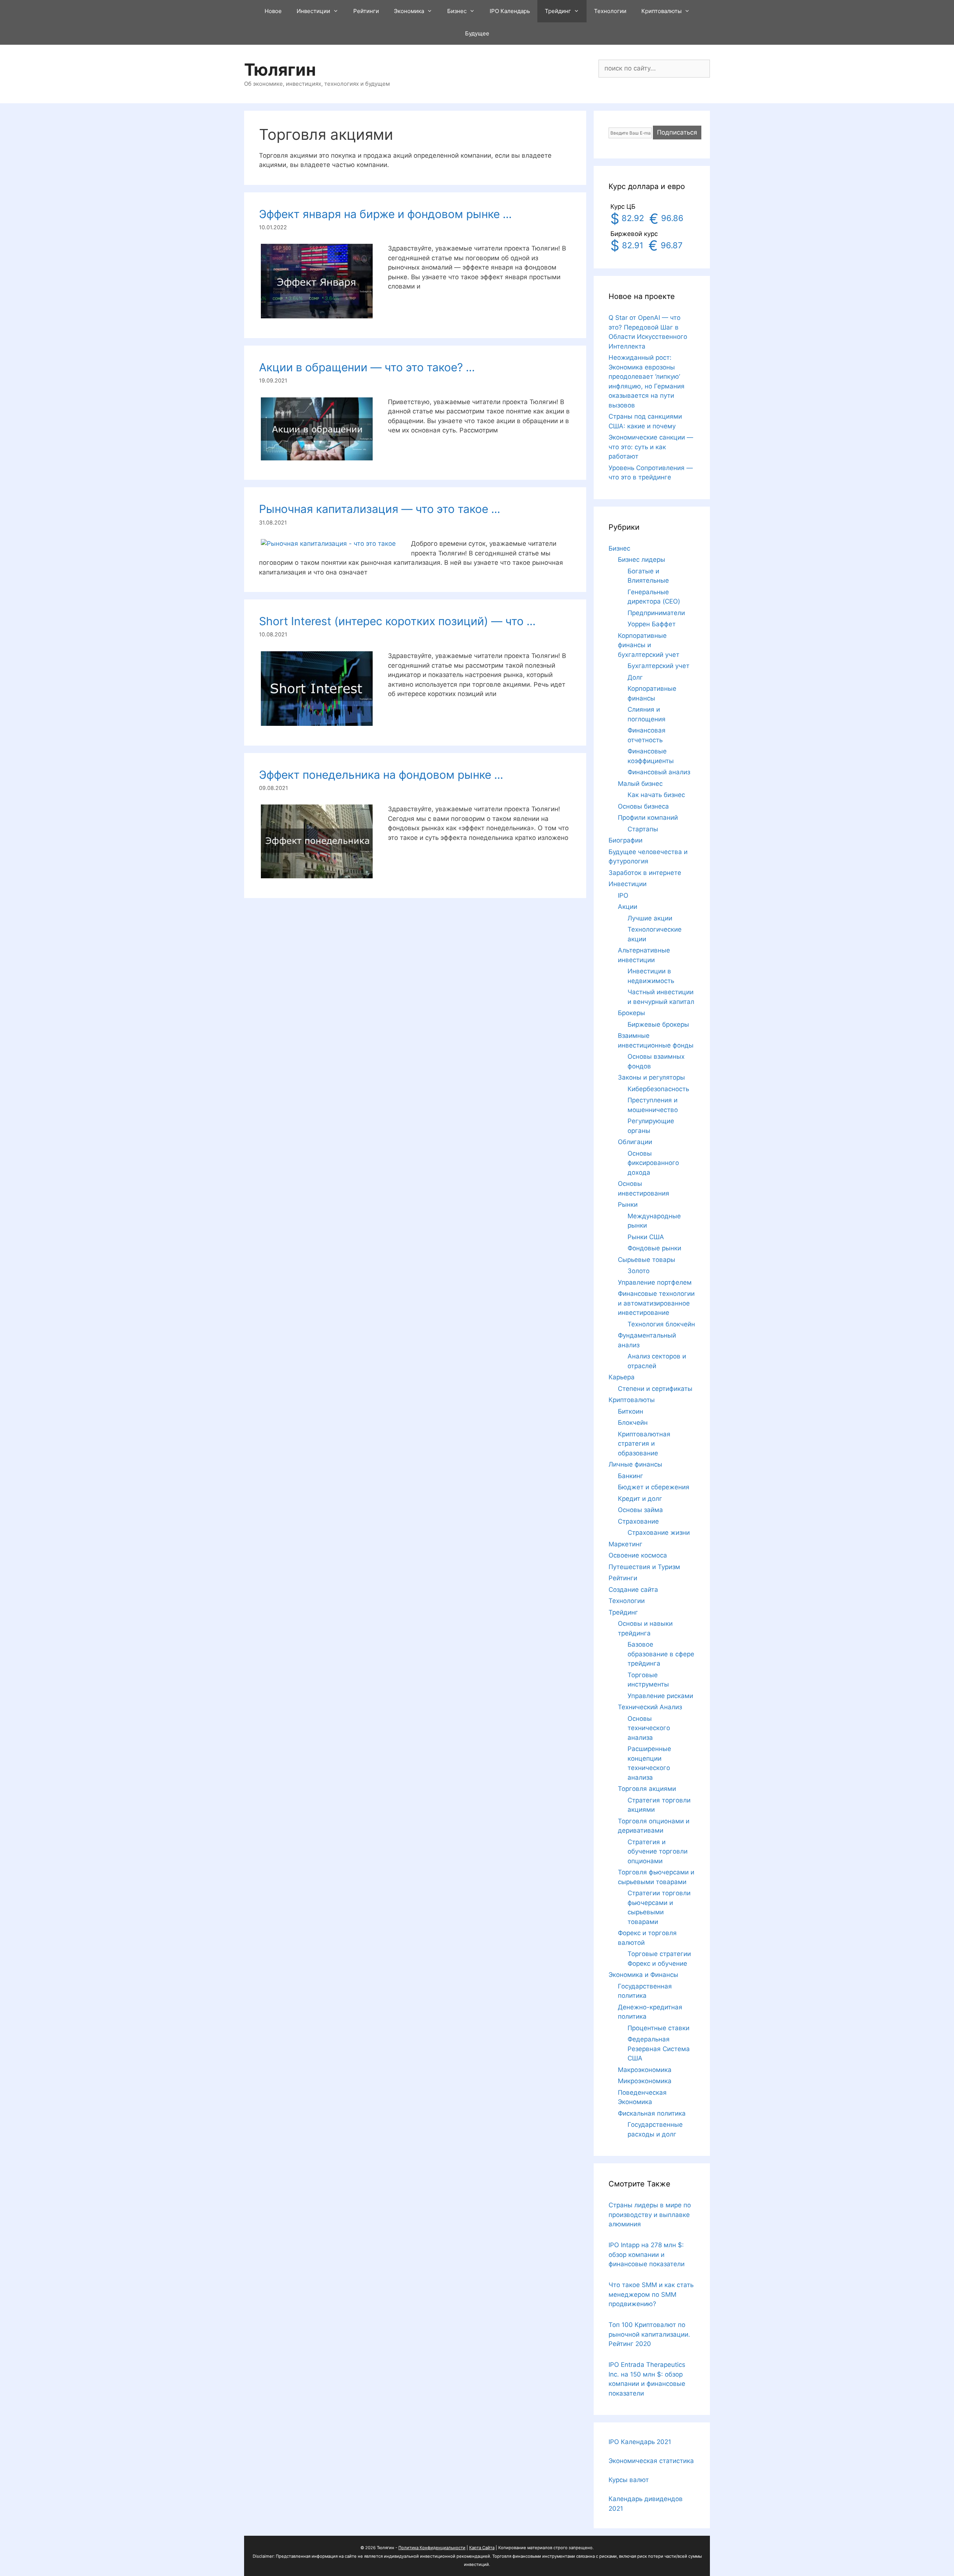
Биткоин (631, 1411)
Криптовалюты (661, 11)
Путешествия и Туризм (644, 1567)
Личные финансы (635, 1464)
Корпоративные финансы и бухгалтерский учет (649, 645)
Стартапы (643, 829)
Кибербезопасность (658, 1089)
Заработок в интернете (645, 873)
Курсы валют (629, 2480)
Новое (273, 11)
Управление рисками (660, 1696)
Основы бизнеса (643, 806)
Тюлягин (280, 70)
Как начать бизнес (656, 795)
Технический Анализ (650, 1707)
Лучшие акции (650, 918)
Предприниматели (656, 613)
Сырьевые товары (647, 1260)
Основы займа (640, 1510)
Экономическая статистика (651, 2461)
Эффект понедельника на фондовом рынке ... (381, 775)
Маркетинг (626, 1544)
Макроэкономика (645, 2070)
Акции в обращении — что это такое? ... (367, 367)
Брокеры (631, 1013)
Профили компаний (648, 818)
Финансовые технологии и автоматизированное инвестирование (656, 1303)
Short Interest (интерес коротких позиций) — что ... (397, 621)
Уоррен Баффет (652, 624)
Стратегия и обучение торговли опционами (658, 1851)
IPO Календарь (510, 11)
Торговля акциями (647, 1789)
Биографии (626, 840)
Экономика (409, 11)
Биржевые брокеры (658, 1024)
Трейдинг (558, 11)
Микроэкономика (645, 2081)
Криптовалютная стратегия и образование (644, 1444)
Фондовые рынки (654, 1248)
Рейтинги (366, 11)
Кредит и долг (640, 1499)
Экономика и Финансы (643, 1975)
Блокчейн (633, 1423)
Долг (635, 677)
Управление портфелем (655, 1282)
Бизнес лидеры (642, 560)
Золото (639, 1271)
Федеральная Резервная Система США (659, 2049)
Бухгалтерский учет (658, 666)
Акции (628, 907)
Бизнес (457, 11)
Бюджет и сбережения (654, 1487)
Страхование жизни (659, 1533)
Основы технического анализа (649, 1728)
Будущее (477, 33)
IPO (623, 895)
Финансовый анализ (659, 772)
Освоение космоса (638, 1555)
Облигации (635, 1142)
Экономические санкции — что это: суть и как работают (651, 447)
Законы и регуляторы (651, 1077)
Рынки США (646, 1237)
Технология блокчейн (661, 1324)
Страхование (638, 1521)
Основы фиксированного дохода (653, 1163)
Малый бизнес (640, 784)
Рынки (628, 1204)
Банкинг (631, 1476)
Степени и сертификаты (655, 1389)
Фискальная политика (652, 2113)
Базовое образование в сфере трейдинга (661, 1654)
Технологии (610, 11)
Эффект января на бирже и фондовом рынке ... (385, 214)
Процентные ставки (658, 2028)
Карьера (622, 1377)
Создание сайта (633, 1590)
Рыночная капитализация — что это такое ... (380, 509)
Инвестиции (313, 11)
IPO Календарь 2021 (640, 2442)
